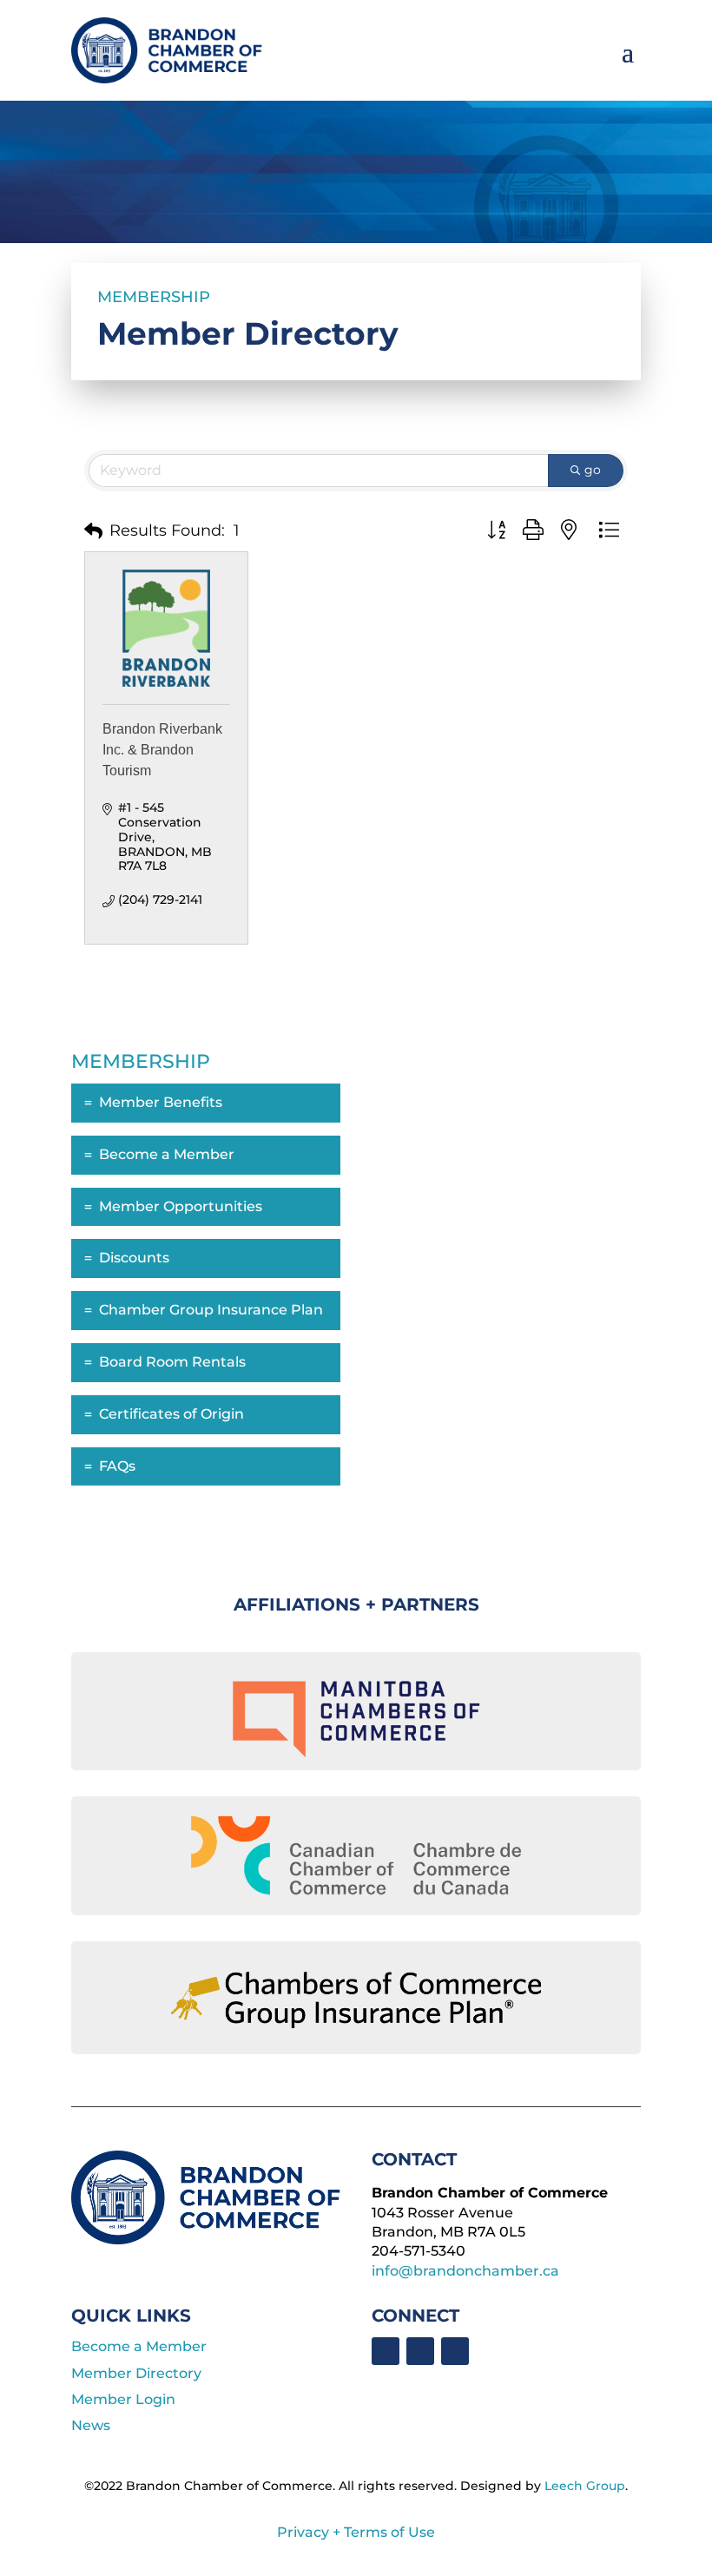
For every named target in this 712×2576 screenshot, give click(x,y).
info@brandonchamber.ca (465, 2271)
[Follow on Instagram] (455, 2351)
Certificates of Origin (171, 1414)
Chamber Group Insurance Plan (211, 1310)
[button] (93, 531)
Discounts (134, 1258)
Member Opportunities (181, 1206)
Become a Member (167, 1154)
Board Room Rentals (172, 1362)
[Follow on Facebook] (386, 2351)
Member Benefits (161, 1102)
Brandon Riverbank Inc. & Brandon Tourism (162, 750)
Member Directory (136, 2373)
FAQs (117, 1466)
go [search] (593, 470)
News (91, 2425)
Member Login (123, 2399)
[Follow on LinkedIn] (420, 2351)
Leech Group (585, 2486)
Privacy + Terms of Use (356, 2532)
